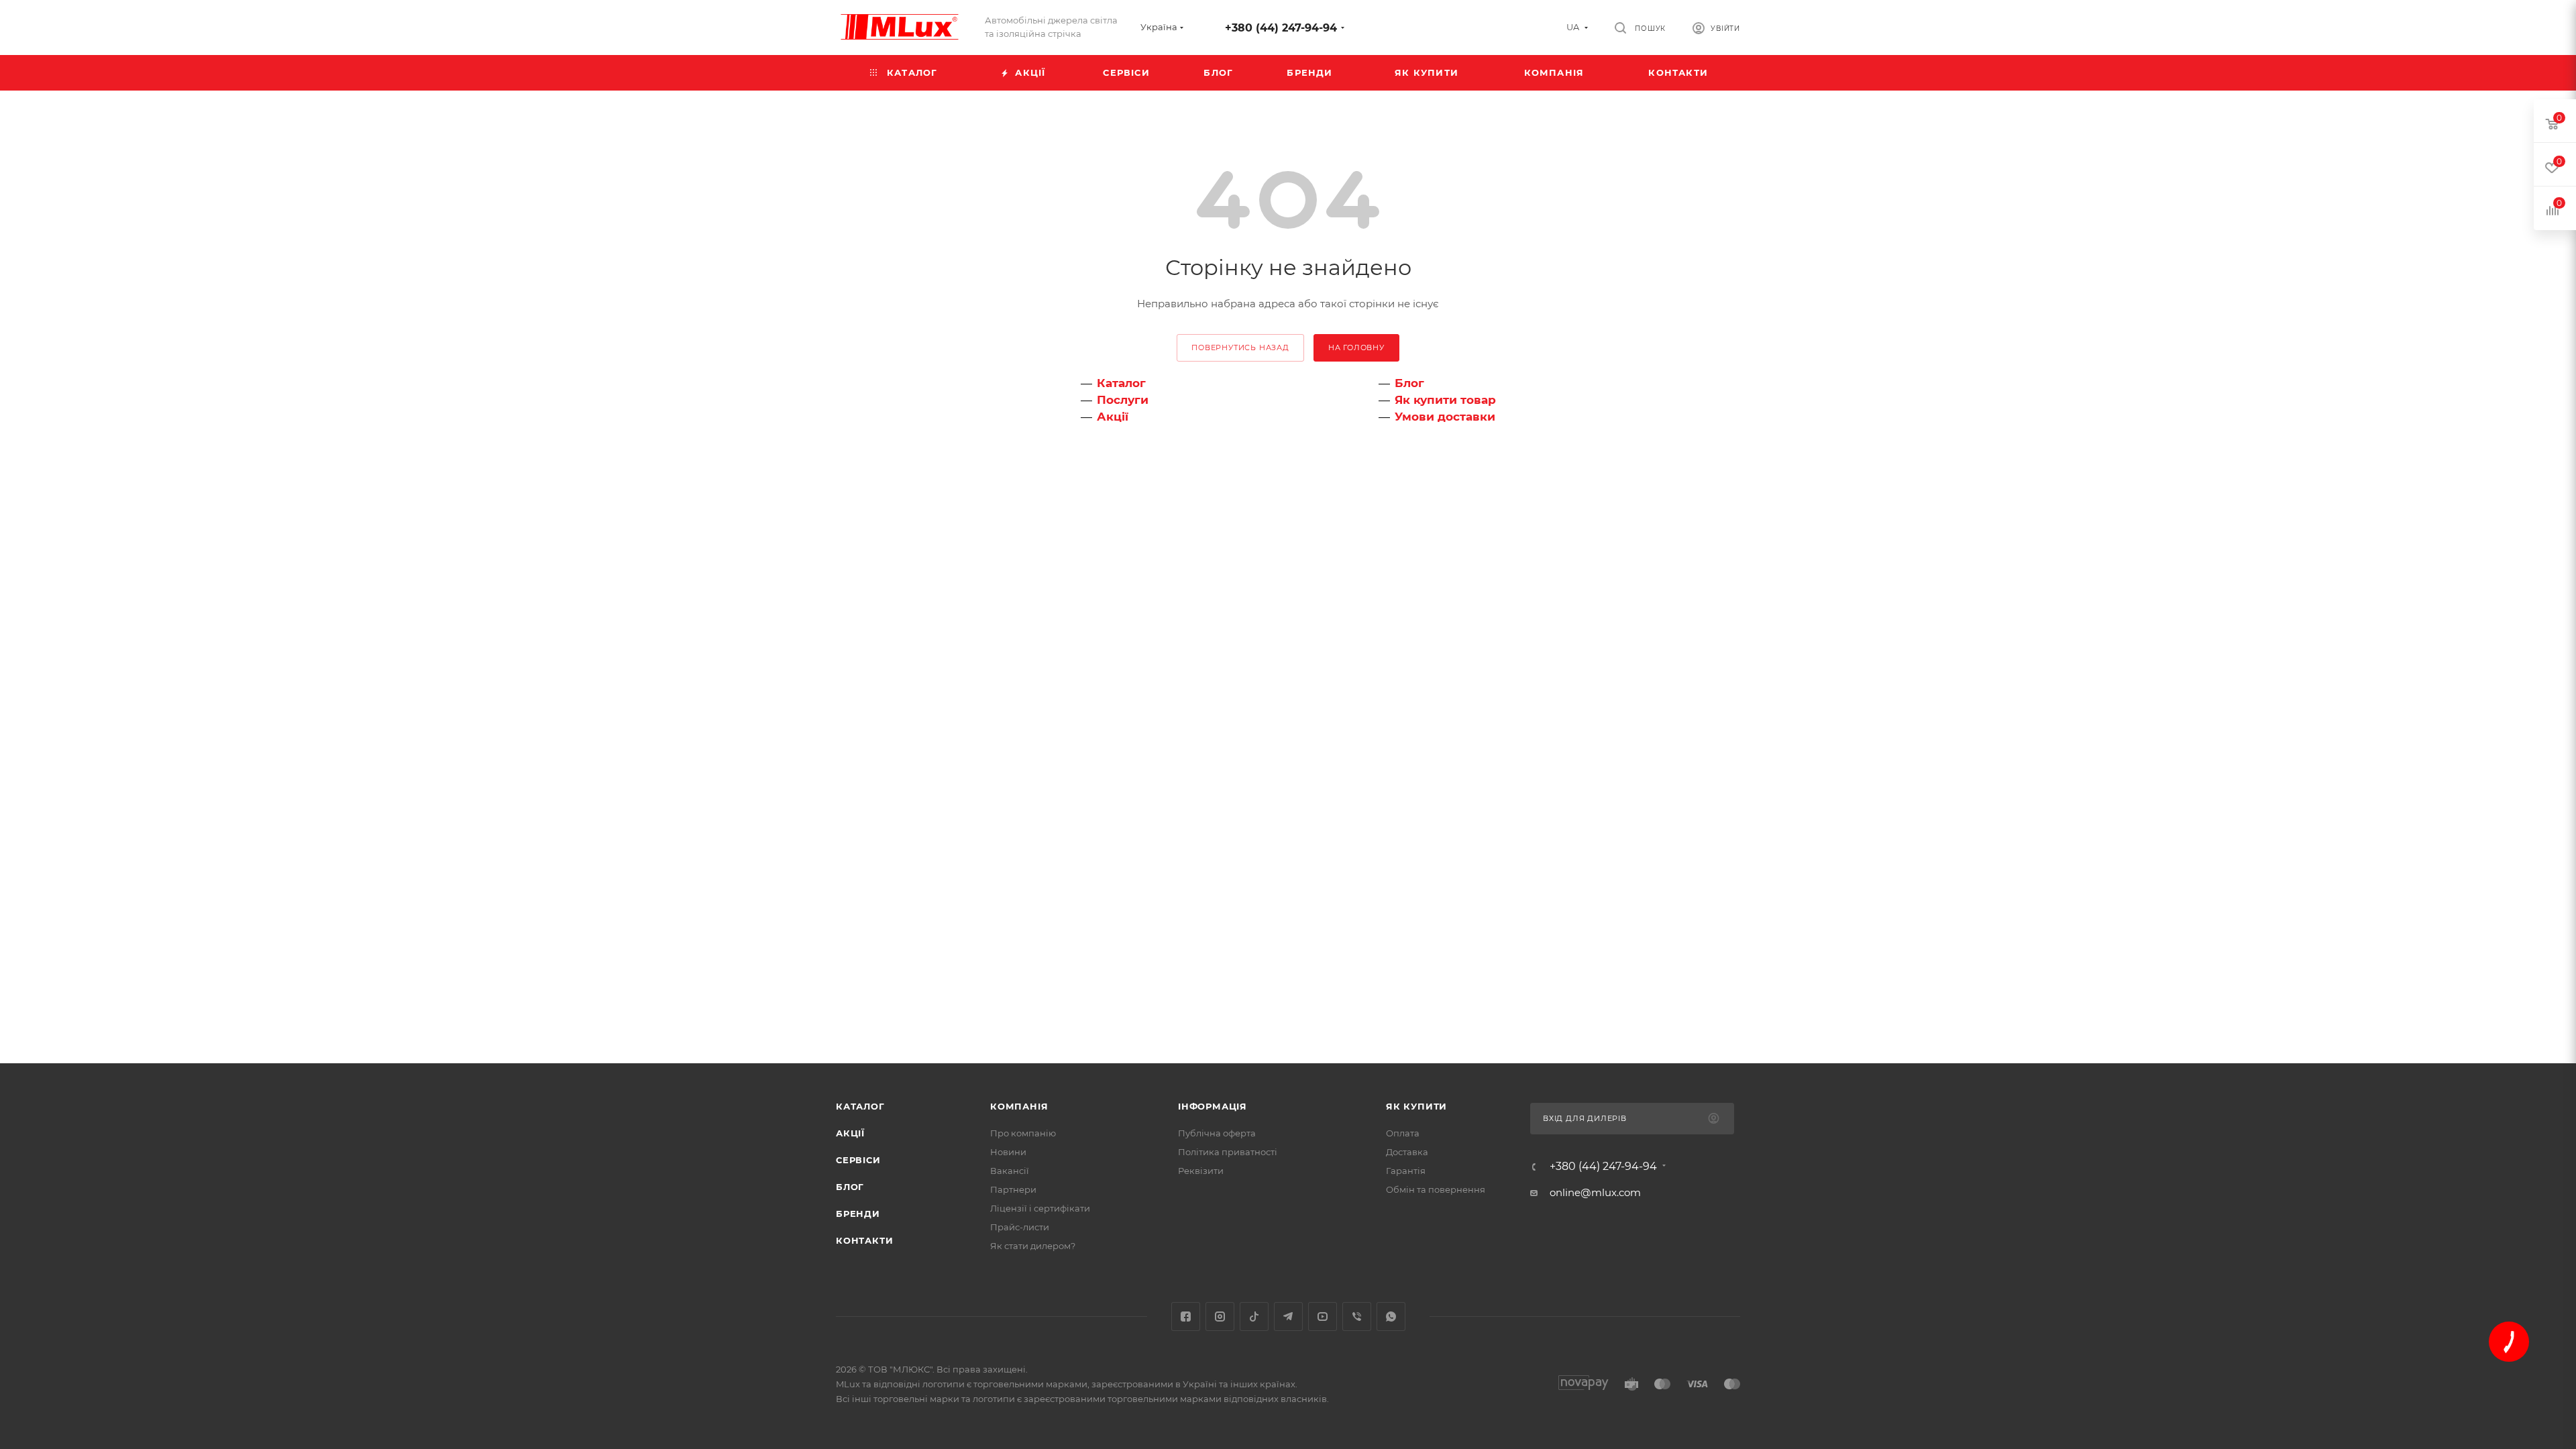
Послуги (1123, 400)
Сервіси (858, 1160)
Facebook (1186, 1317)
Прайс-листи (1020, 1227)
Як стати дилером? (1033, 1246)
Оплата (1403, 1133)
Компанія (1019, 1106)
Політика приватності (1228, 1152)
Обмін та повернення (1436, 1189)
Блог (1409, 383)
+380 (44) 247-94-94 (1281, 28)
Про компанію (1023, 1133)
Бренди (858, 1214)
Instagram (1220, 1317)
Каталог (1121, 383)
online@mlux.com (1595, 1192)
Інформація (1213, 1106)
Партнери (1013, 1189)
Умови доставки (1445, 417)
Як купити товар (1445, 400)
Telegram (1288, 1317)
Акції (1113, 417)
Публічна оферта (1217, 1133)
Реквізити (1201, 1171)
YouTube (1323, 1317)
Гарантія (1406, 1171)
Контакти (864, 1240)
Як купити (1416, 1106)
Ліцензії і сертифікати (1040, 1208)
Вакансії (1010, 1171)
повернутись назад (1240, 347)
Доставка (1407, 1152)
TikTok (1254, 1317)
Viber (1357, 1317)
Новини (1008, 1152)
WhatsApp (1391, 1317)
